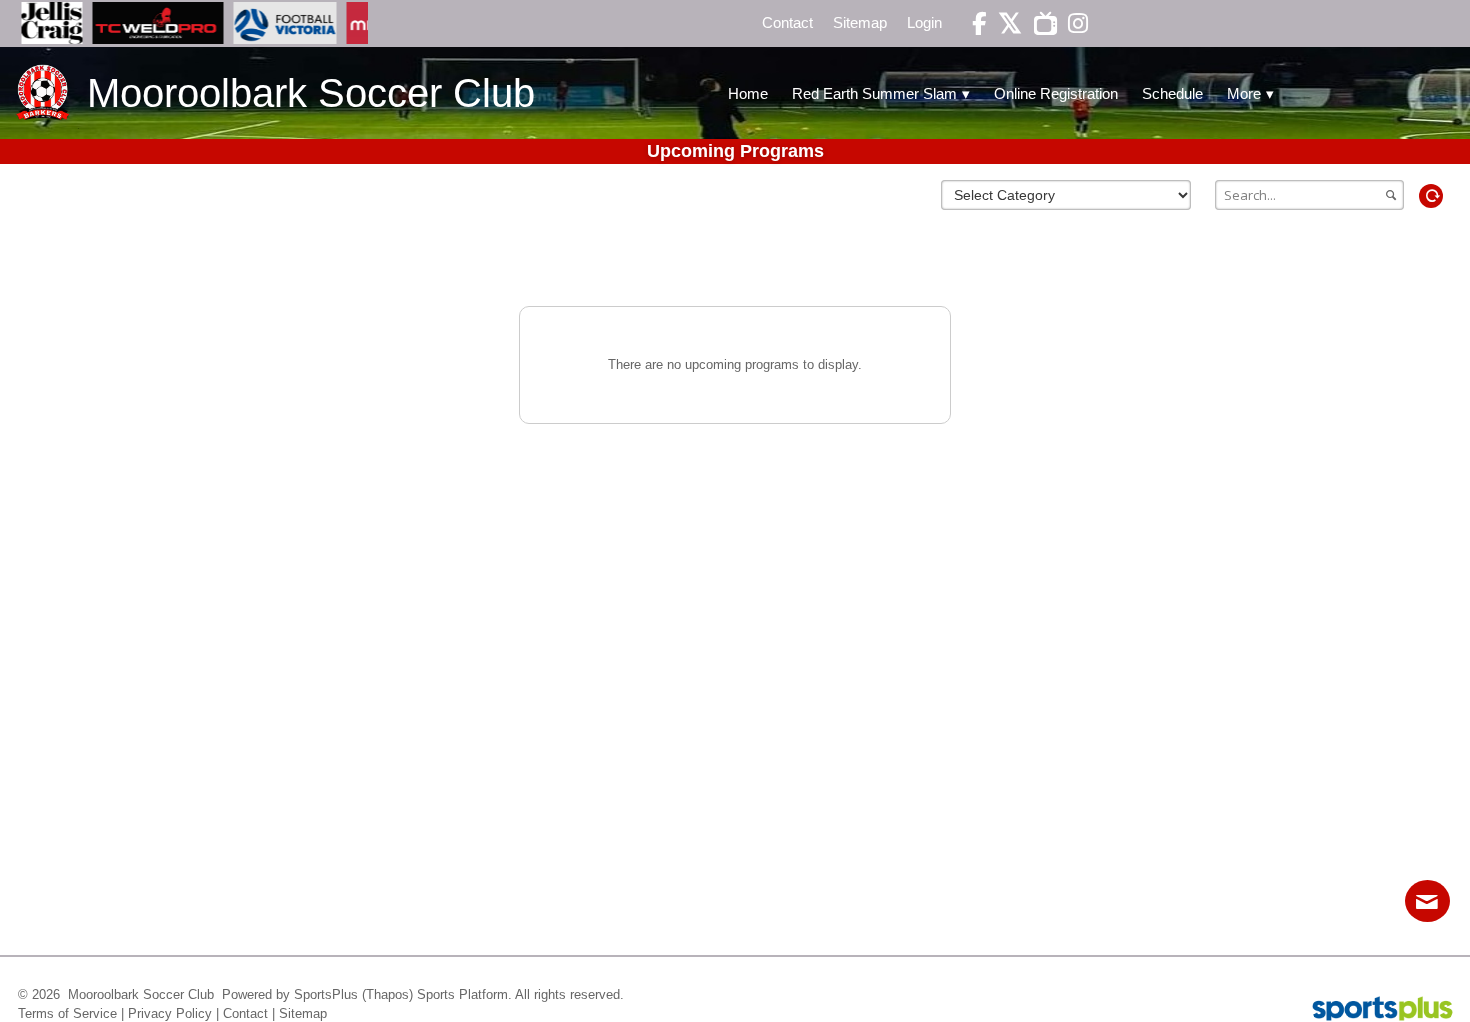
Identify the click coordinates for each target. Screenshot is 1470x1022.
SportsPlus (326, 994)
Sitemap (303, 1013)
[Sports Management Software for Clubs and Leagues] (1374, 1010)
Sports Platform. (464, 994)
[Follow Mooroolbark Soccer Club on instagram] (1072, 23)
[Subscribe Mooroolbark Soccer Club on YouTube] (1039, 23)
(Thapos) (387, 994)
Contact (245, 1013)
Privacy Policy (170, 1013)
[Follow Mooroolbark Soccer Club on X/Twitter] (1004, 23)
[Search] (1413, 195)
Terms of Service (67, 1013)
